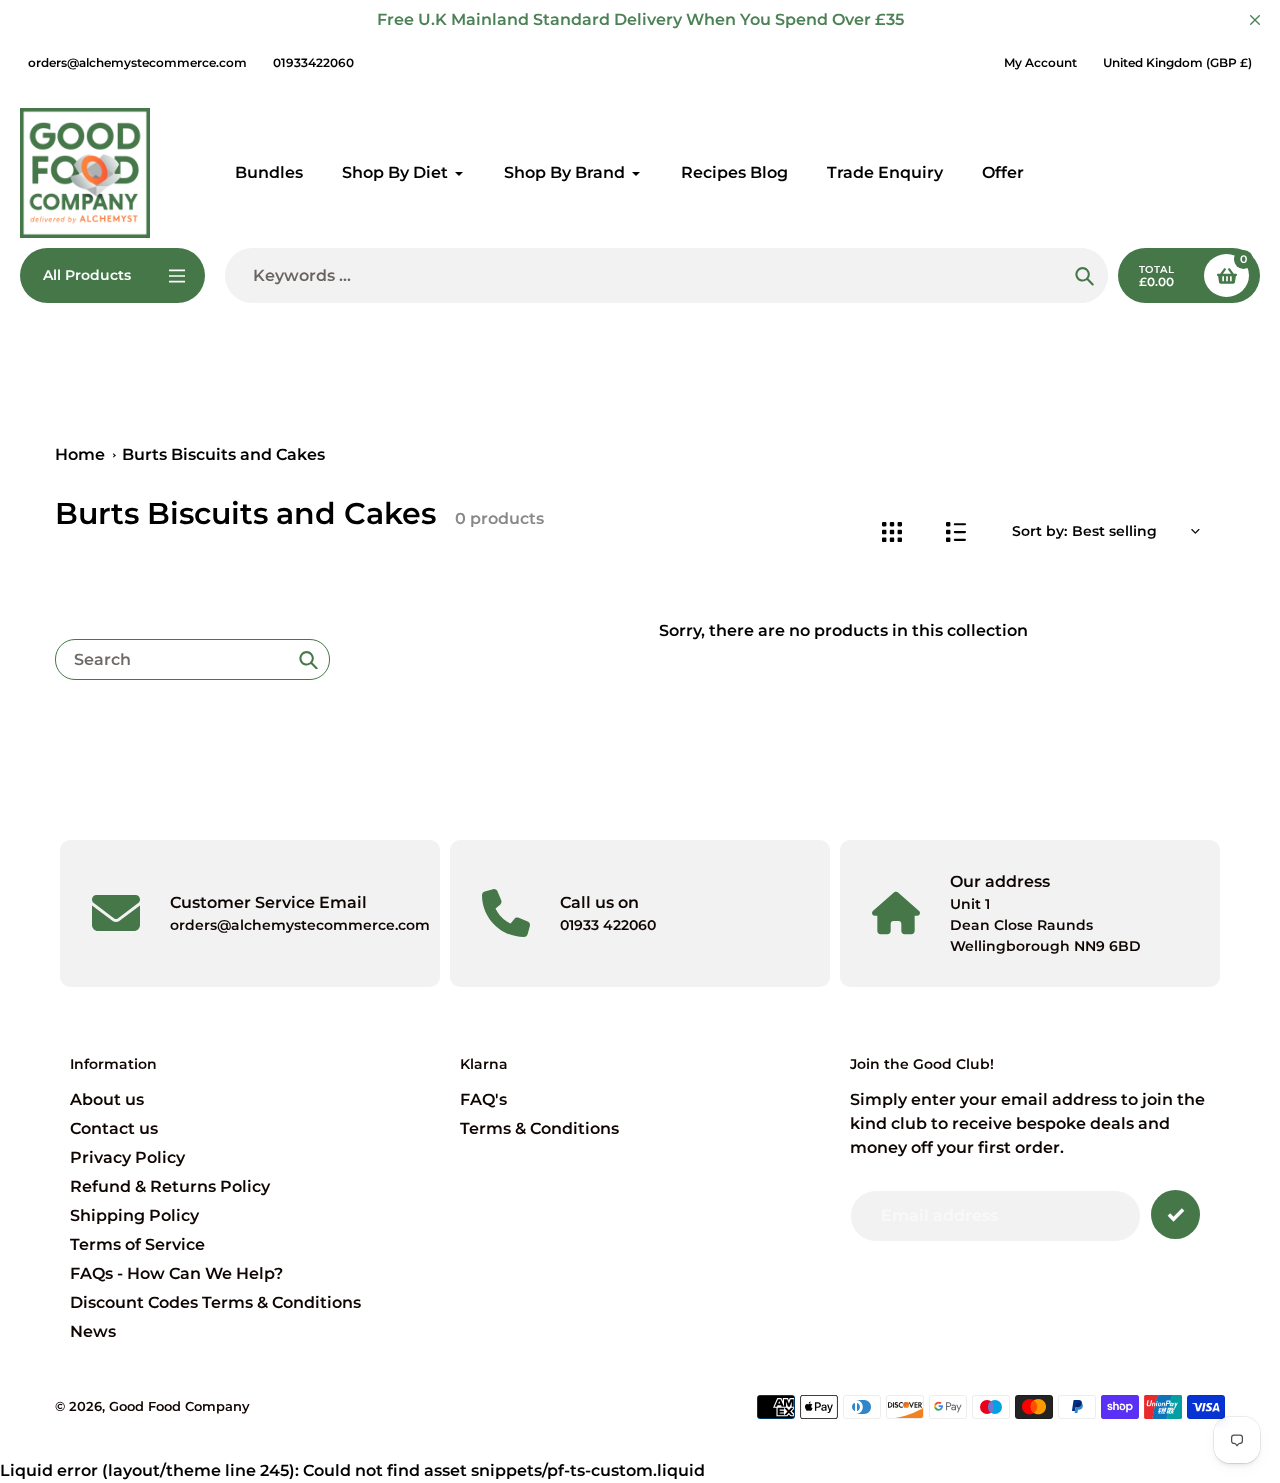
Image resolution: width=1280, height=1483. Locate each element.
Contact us (114, 1128)
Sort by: (1039, 531)
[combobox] (192, 659)
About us (107, 1099)
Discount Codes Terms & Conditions (215, 1302)
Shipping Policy (134, 1215)
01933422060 (313, 62)
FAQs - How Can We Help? (176, 1273)
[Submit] (1175, 1214)
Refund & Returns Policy (170, 1186)
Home (80, 454)
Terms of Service (137, 1244)
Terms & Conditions (539, 1128)
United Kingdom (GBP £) (1177, 62)
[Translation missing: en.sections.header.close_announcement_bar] (1255, 20)
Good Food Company (179, 1406)
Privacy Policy (127, 1157)
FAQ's (483, 1099)
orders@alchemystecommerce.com (137, 62)
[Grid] (891, 531)
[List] (955, 531)
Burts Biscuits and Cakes (223, 454)
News (93, 1331)
